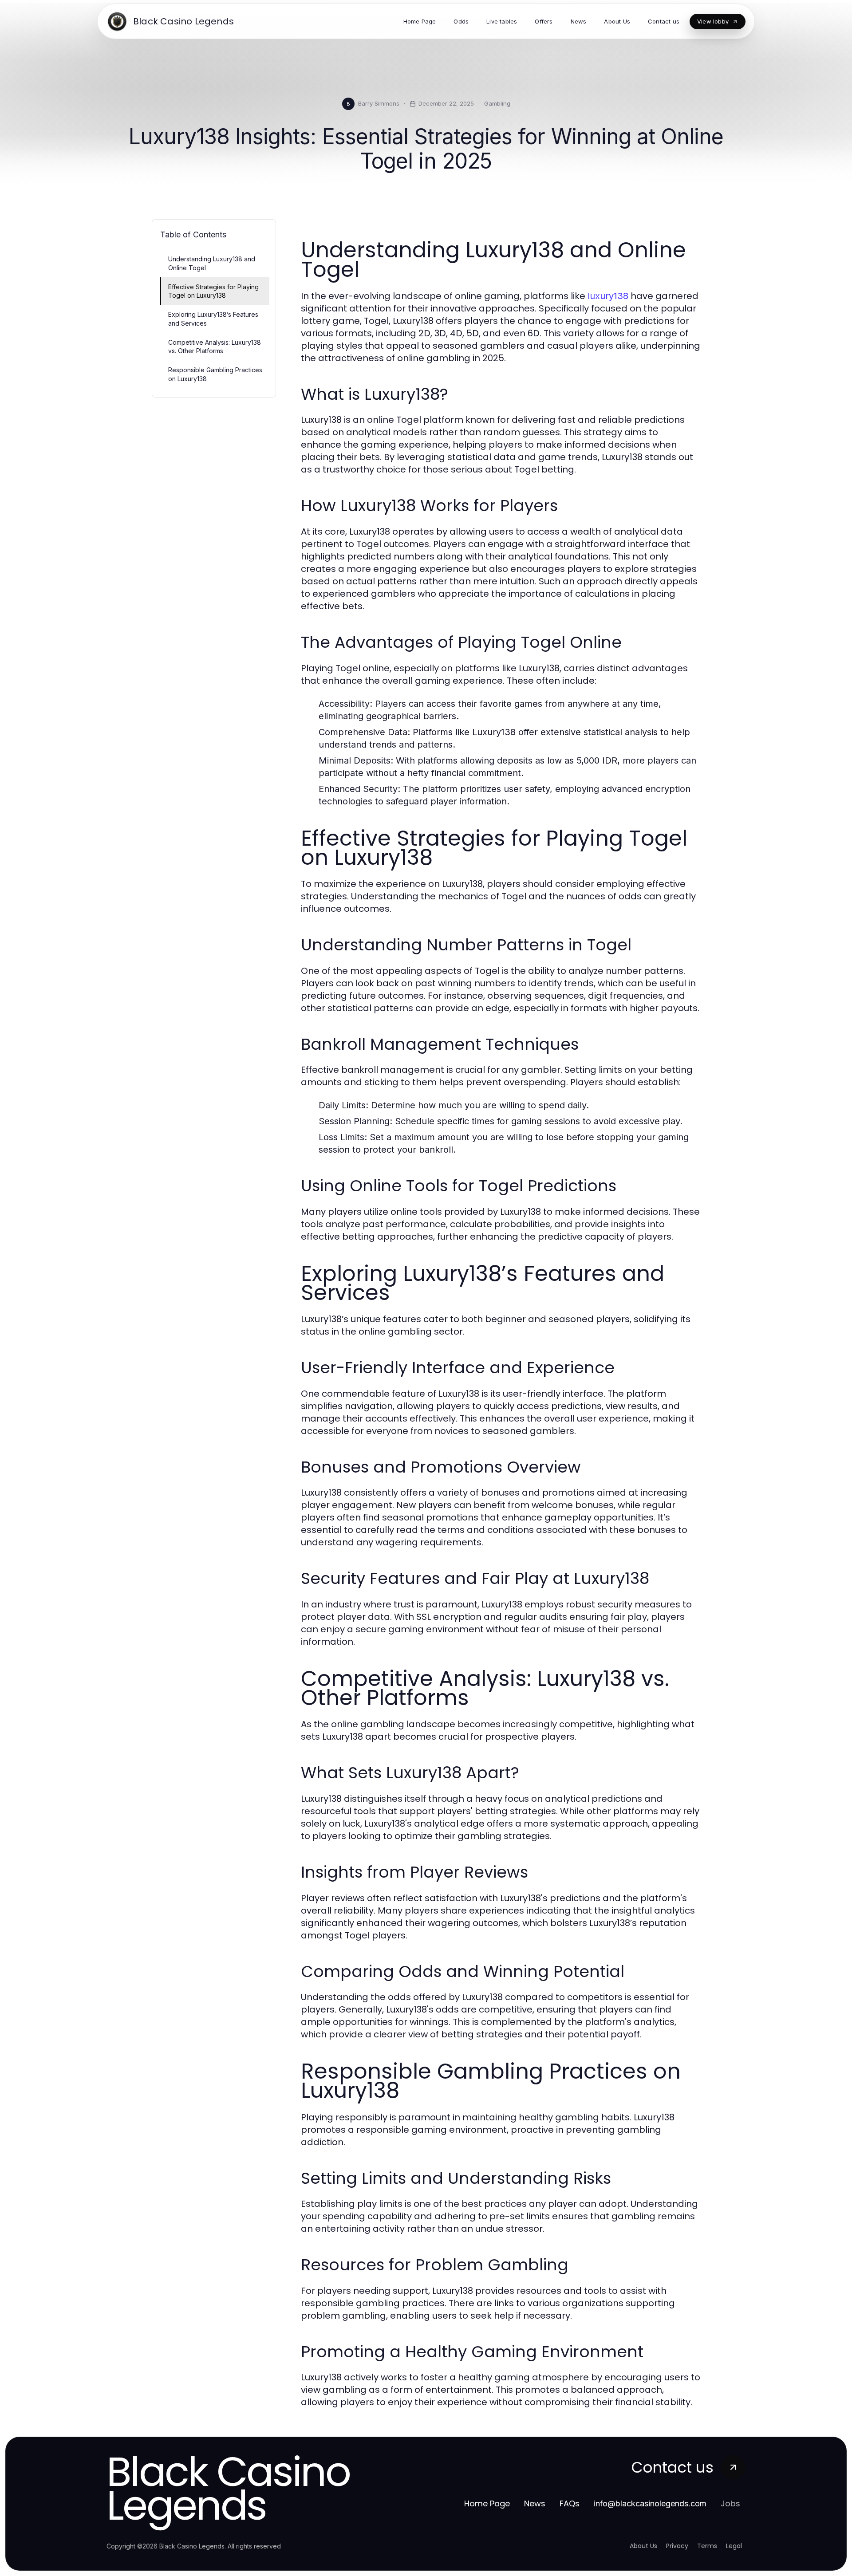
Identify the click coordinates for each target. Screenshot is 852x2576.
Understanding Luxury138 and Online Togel (212, 263)
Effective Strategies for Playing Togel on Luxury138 (213, 291)
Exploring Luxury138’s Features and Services (213, 319)
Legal (734, 2546)
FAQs (570, 2503)
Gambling (497, 103)
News (535, 2503)
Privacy (677, 2546)
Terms (707, 2546)
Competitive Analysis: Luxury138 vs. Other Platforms (215, 347)
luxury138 (608, 296)
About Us (643, 2546)
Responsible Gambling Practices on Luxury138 (215, 374)
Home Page (487, 2503)
